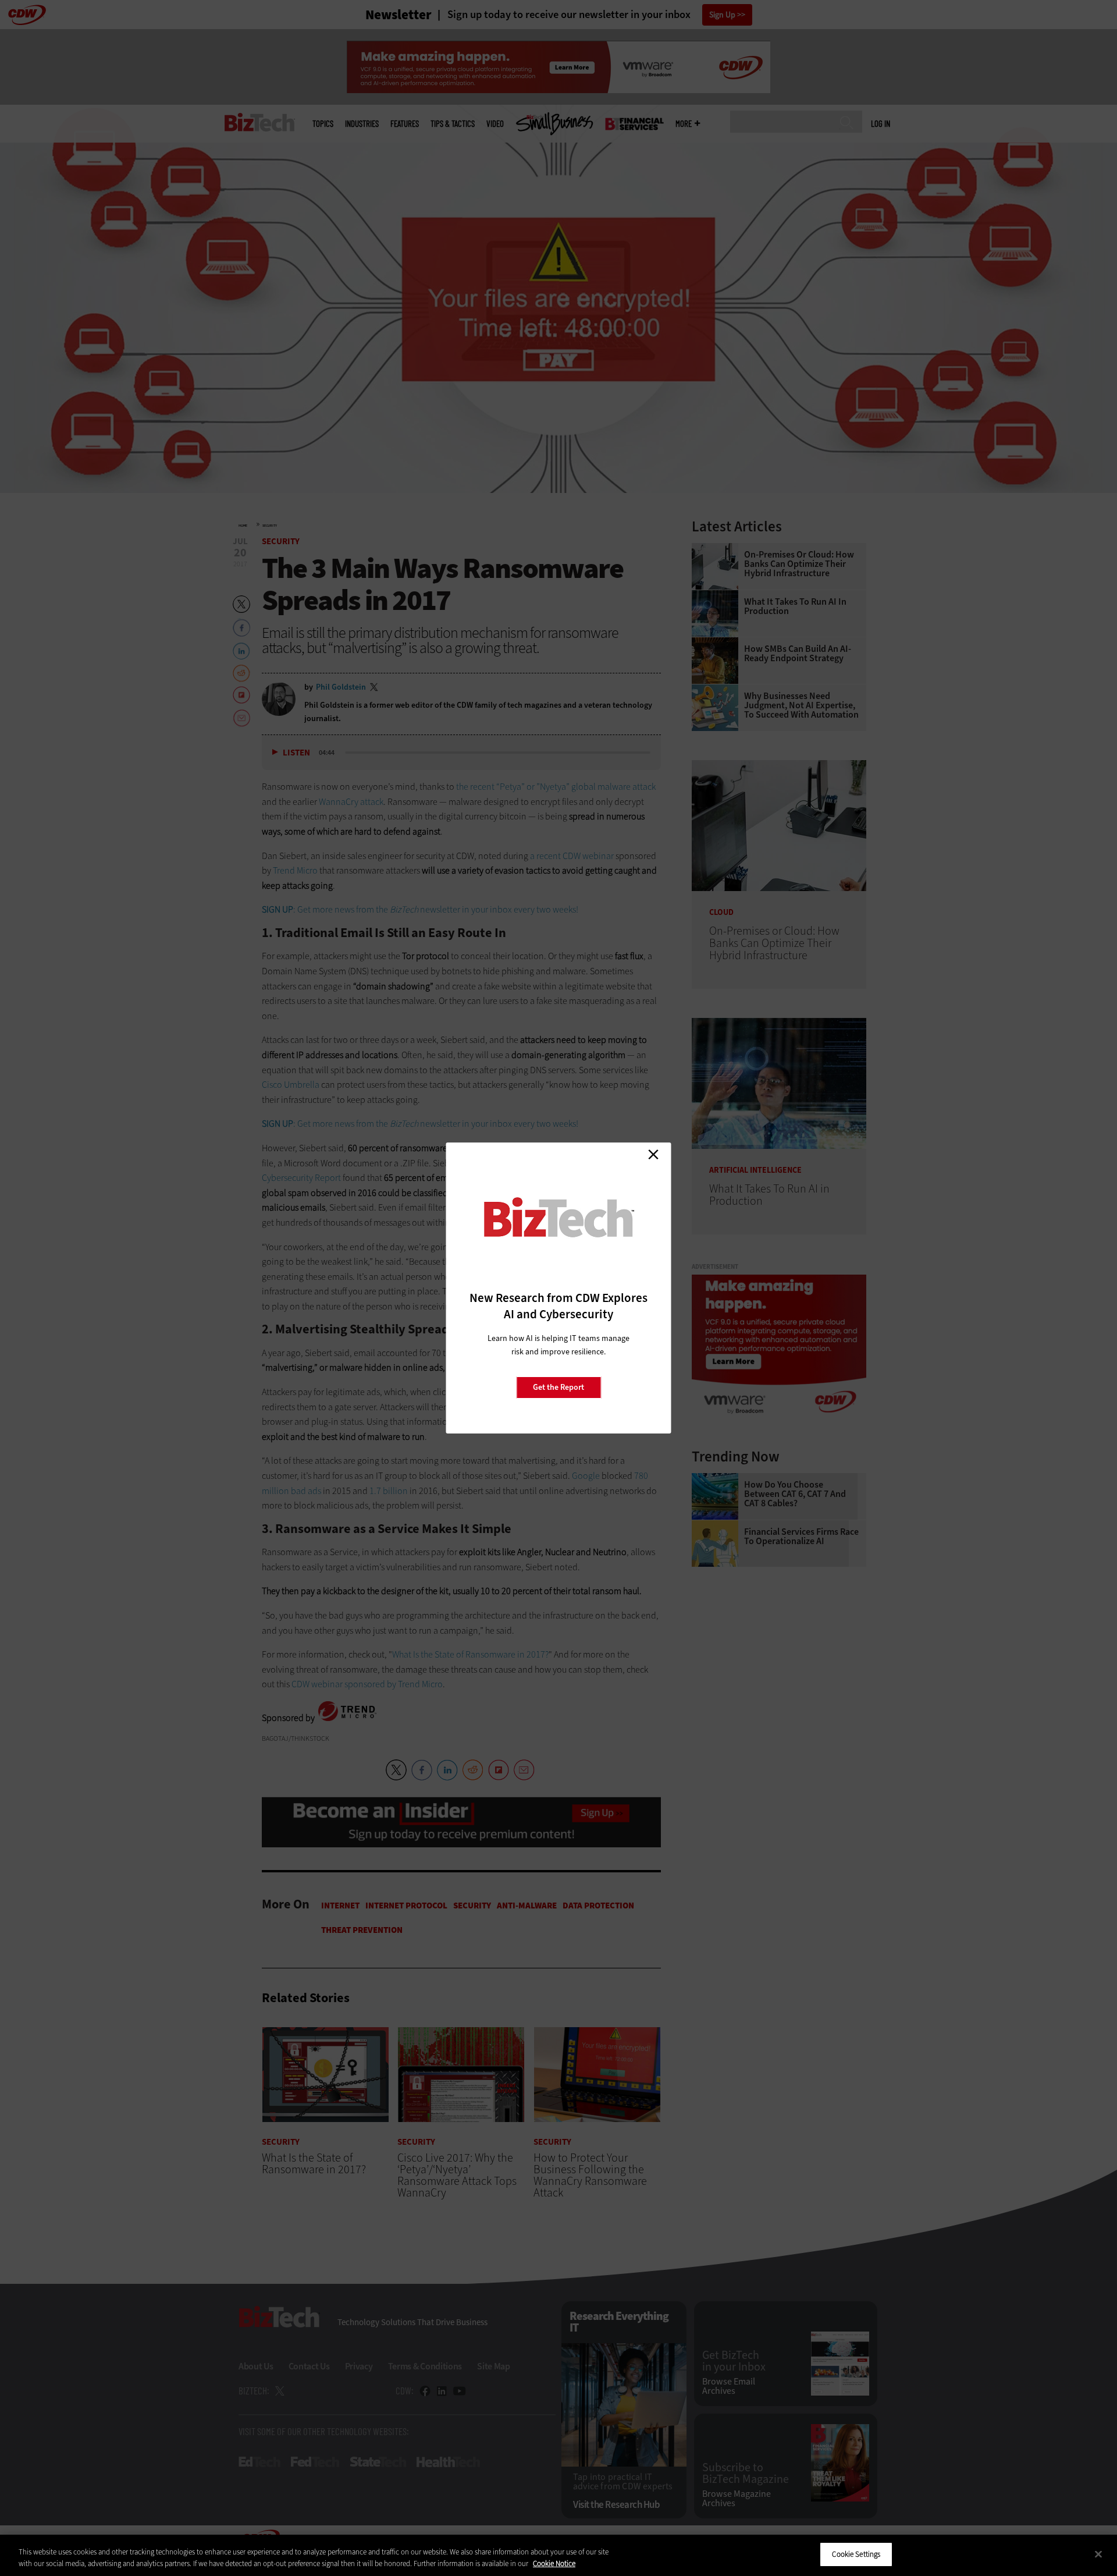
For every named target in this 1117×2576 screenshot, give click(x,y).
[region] (558, 2555)
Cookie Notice (554, 2563)
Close (653, 1154)
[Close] (1098, 2554)
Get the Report (558, 1387)
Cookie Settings (856, 2554)
